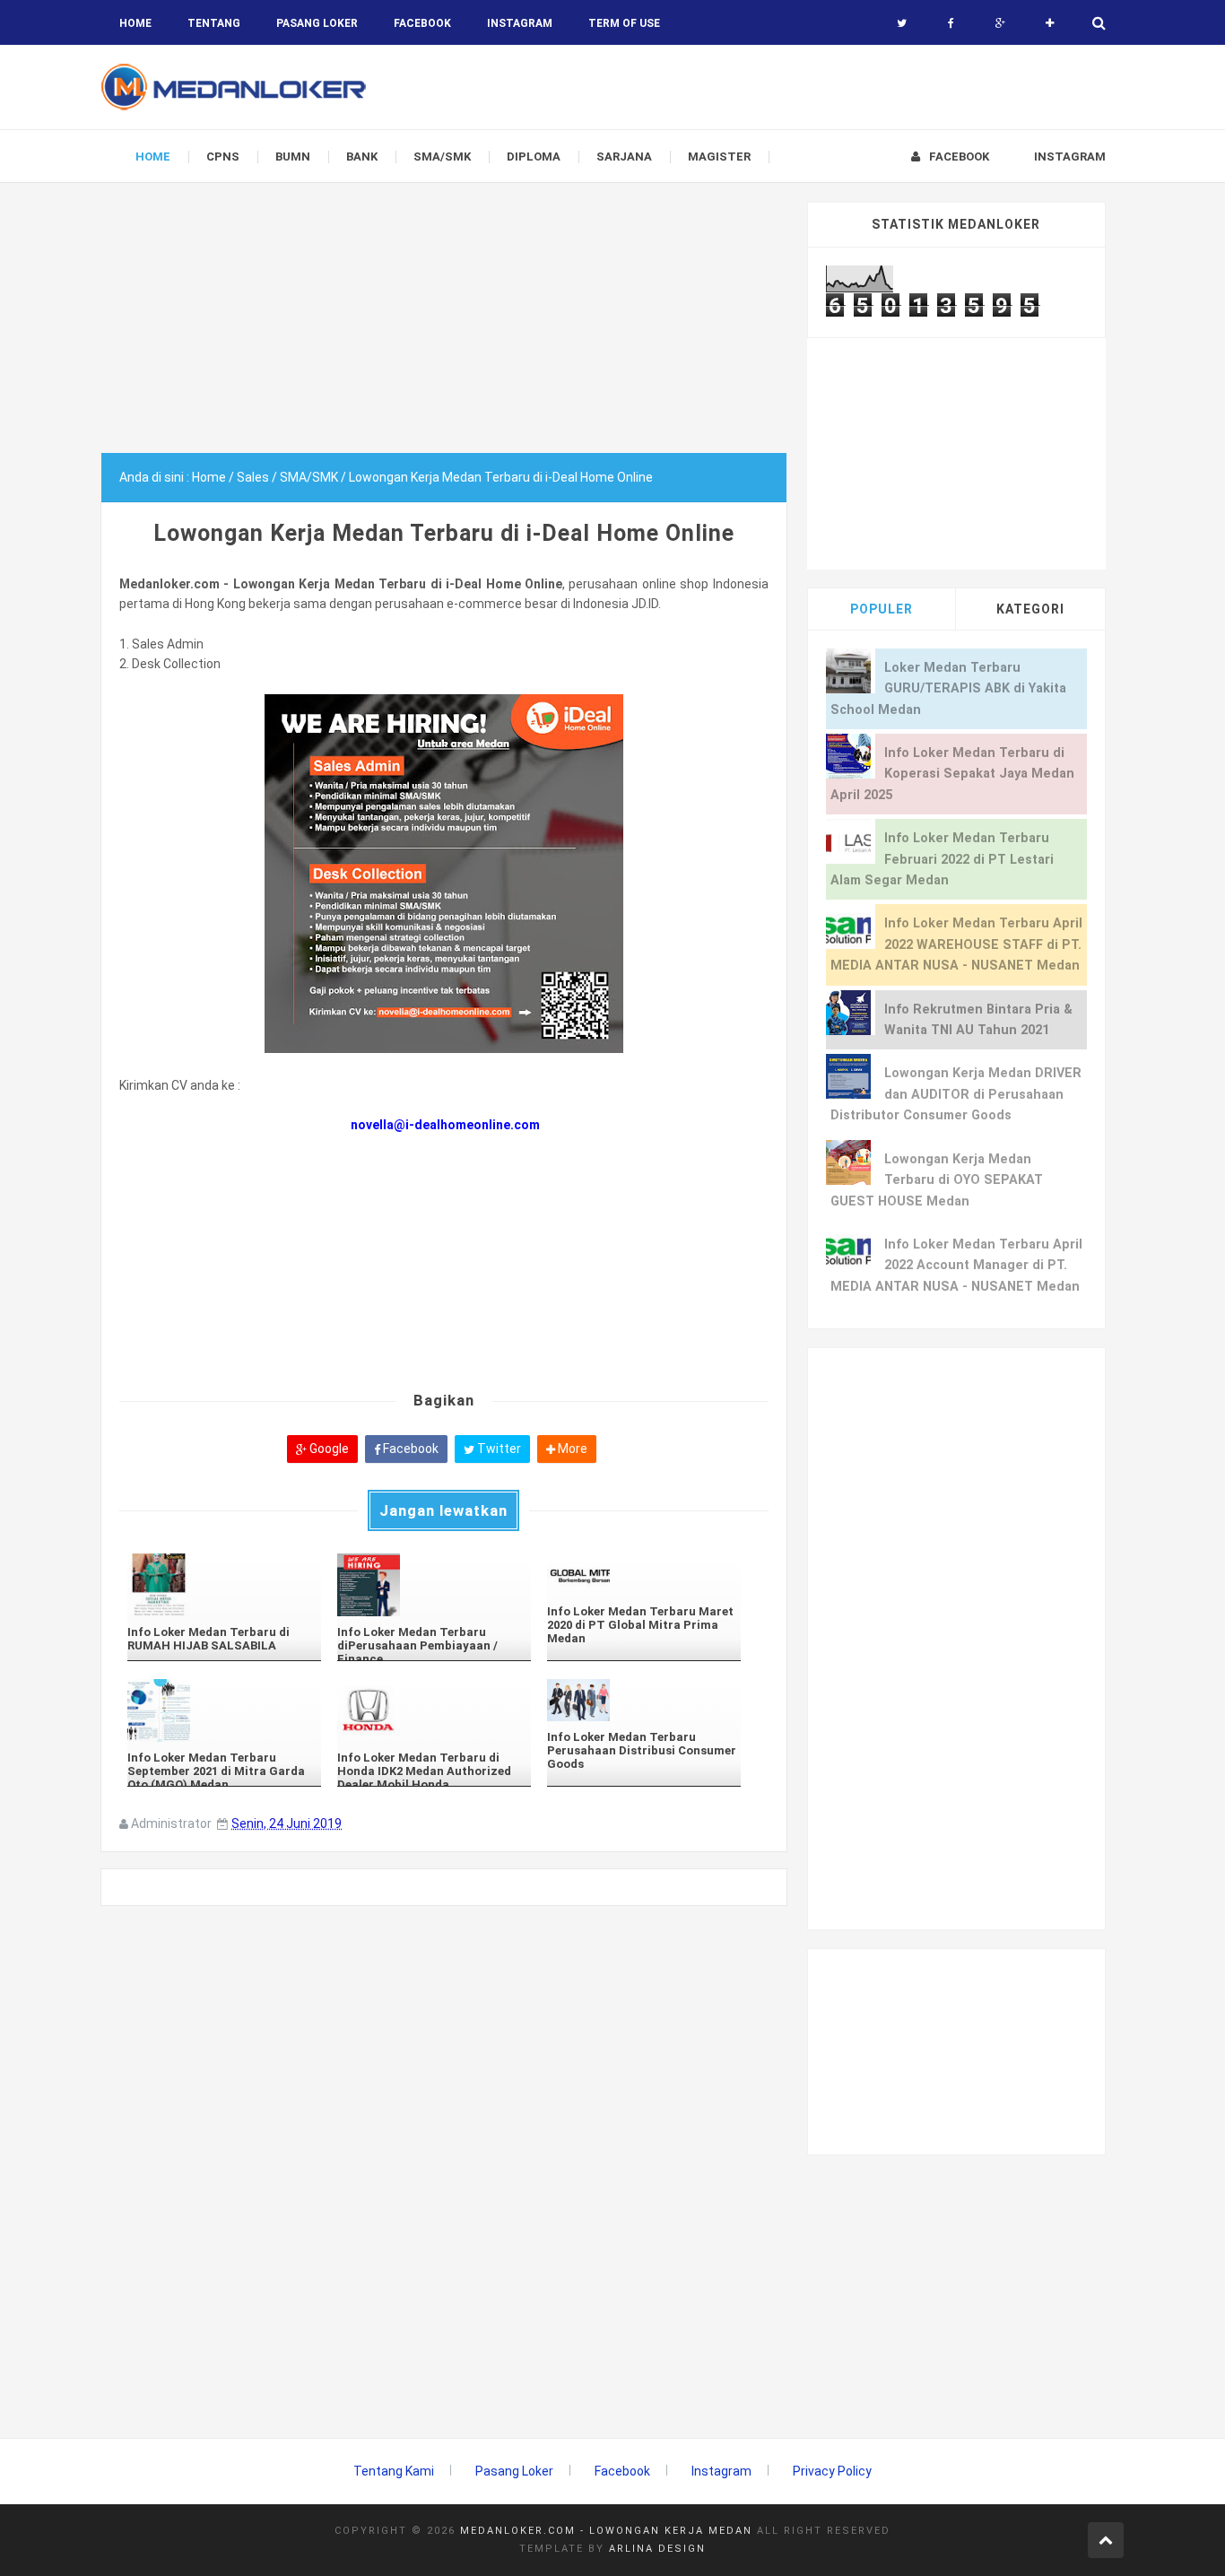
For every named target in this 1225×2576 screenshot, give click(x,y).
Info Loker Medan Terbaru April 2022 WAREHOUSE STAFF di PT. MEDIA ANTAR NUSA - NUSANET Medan (956, 944)
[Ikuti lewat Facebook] (951, 23)
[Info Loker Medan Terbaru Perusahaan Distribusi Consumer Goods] (644, 1700)
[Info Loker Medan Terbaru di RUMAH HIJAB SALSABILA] (224, 1585)
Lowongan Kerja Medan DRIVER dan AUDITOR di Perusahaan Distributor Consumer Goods (956, 1094)
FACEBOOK (422, 23)
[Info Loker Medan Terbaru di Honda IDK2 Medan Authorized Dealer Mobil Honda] (434, 1710)
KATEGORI (1030, 609)
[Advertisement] (444, 327)
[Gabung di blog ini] (1050, 23)
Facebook (409, 1449)
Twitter (498, 1449)
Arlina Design (657, 2549)
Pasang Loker (317, 23)
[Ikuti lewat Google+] (1000, 23)
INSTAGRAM (520, 23)
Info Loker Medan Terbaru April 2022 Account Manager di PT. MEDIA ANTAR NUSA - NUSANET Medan (956, 1266)
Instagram (721, 2471)
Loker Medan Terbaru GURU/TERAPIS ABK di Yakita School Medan (948, 689)
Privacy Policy (832, 2471)
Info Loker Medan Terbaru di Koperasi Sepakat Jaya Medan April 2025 (952, 774)
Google (328, 1449)
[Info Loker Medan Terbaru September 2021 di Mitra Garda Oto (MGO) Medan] (224, 1710)
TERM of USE (624, 23)
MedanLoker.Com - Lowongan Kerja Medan (606, 2531)
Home (135, 23)
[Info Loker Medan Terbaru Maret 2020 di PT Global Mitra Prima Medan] (644, 1575)
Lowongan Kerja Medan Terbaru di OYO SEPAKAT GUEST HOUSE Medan (937, 1180)
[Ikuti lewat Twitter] (902, 23)
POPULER (882, 609)
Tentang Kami (394, 2471)
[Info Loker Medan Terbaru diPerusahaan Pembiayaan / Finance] (434, 1585)
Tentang (214, 23)
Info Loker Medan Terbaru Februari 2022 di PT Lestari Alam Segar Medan (942, 859)
